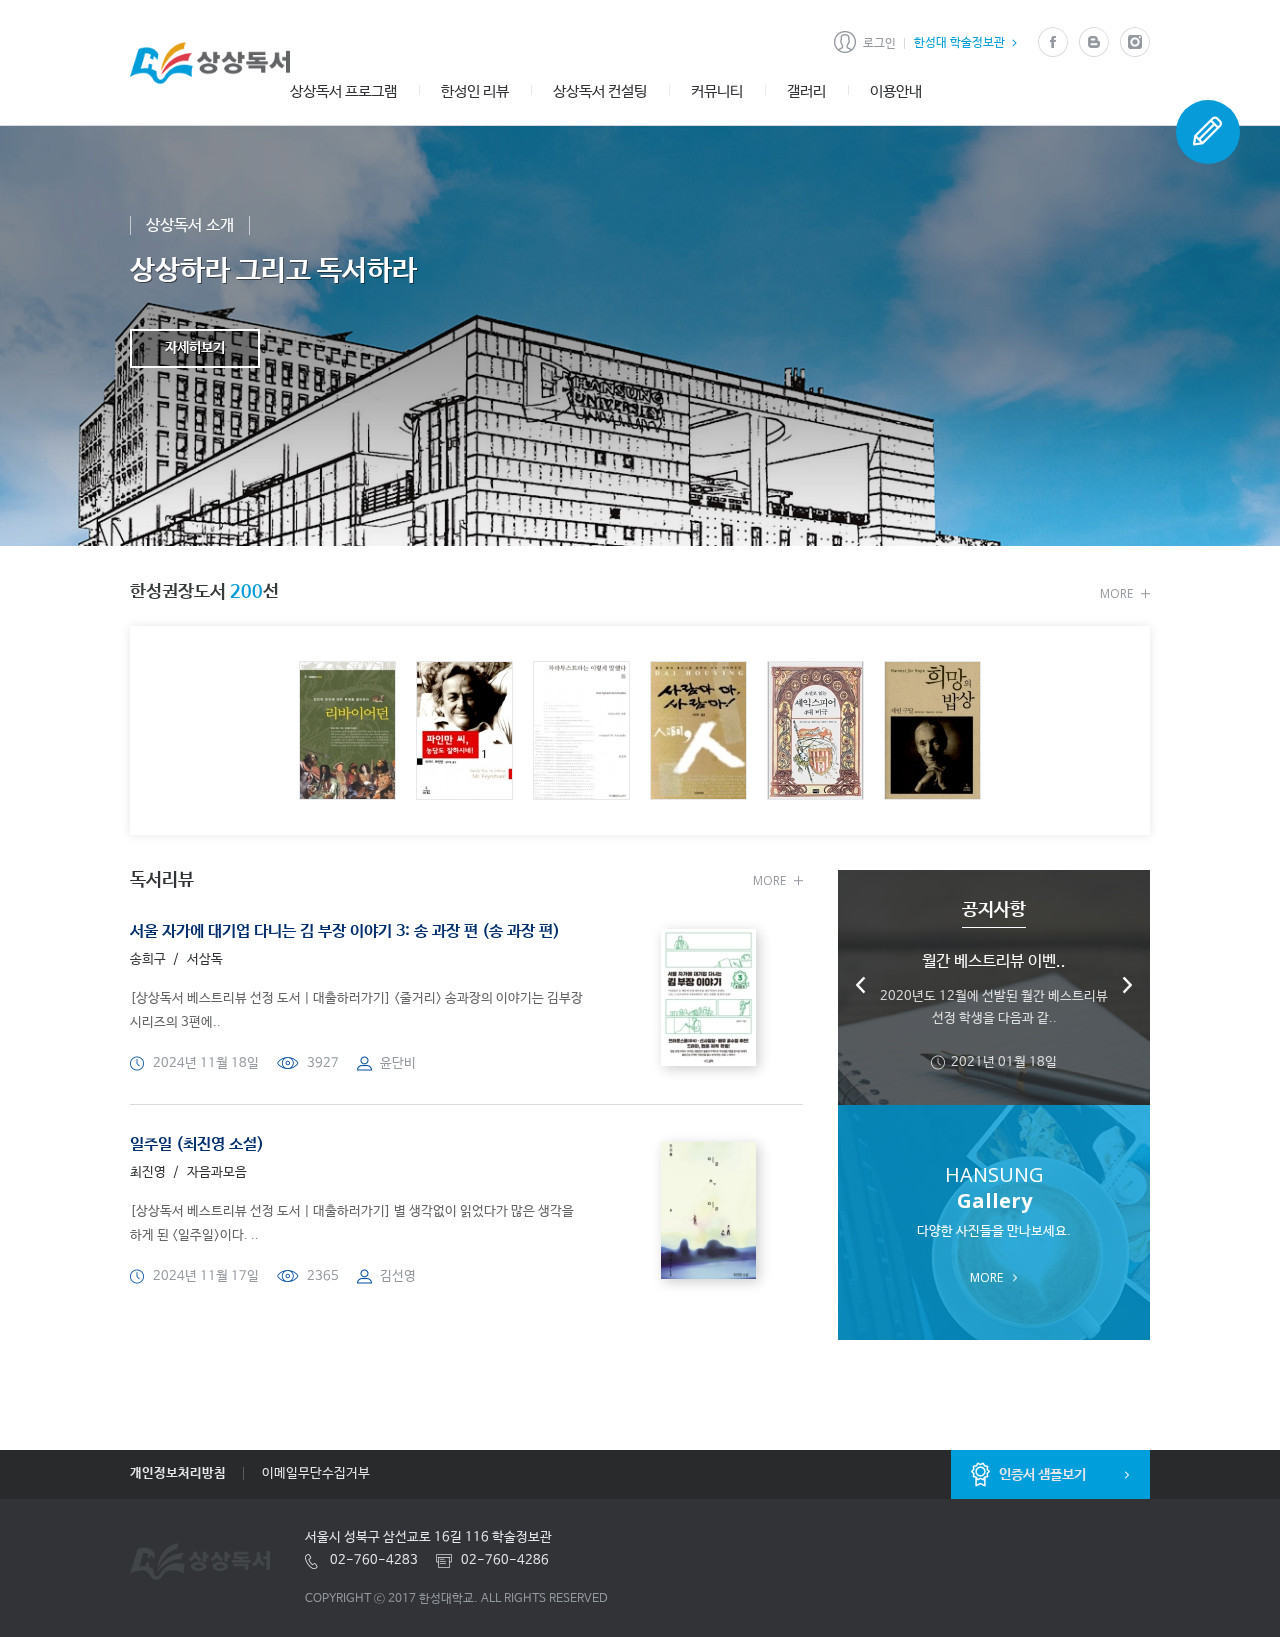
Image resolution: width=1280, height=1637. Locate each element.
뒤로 (861, 985)
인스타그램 (1134, 42)
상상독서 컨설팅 (600, 91)
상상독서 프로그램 (343, 91)
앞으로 (1127, 985)
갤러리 (806, 91)
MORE (1116, 594)
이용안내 (896, 91)
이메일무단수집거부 (316, 1473)
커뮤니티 (717, 91)
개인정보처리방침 (178, 1473)
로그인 (879, 44)
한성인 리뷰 (475, 91)
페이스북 (1052, 42)
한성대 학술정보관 (959, 43)
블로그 (1093, 42)
